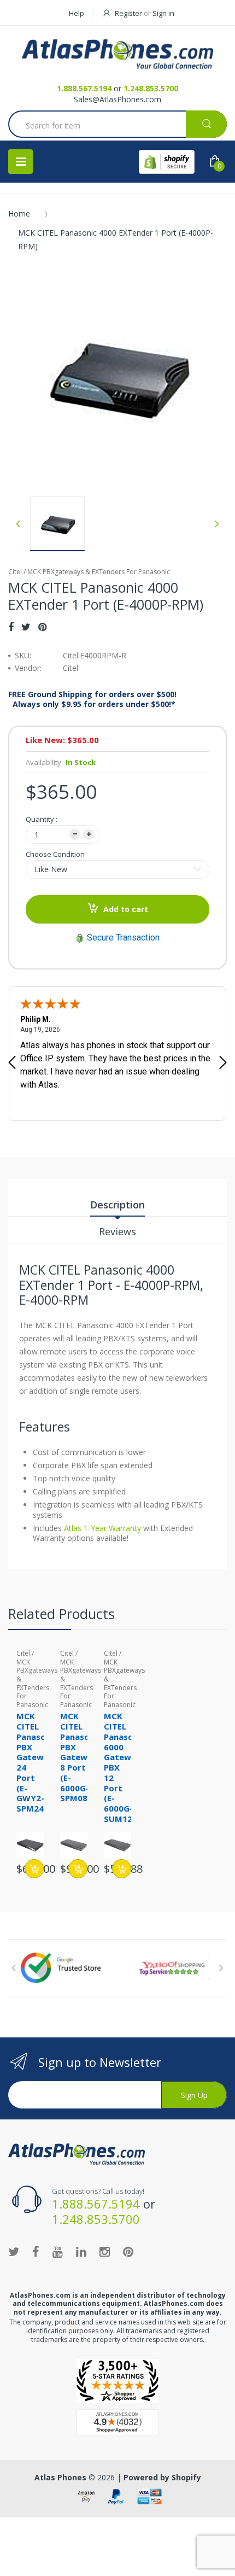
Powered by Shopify (162, 2477)
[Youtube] (58, 2251)
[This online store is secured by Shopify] (167, 162)
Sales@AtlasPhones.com (117, 99)
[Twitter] (26, 627)
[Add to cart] (34, 1869)
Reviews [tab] (117, 1231)
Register (128, 13)
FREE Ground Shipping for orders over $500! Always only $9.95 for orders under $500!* (92, 699)
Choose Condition (55, 854)
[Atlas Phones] (117, 54)
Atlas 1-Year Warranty (101, 1528)
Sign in (163, 13)
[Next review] (223, 1064)
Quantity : (42, 819)
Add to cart (126, 909)
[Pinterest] (42, 627)
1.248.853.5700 (151, 88)
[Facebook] (11, 627)
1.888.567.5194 (84, 88)
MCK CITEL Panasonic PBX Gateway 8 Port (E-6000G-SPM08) (81, 1757)
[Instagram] (105, 2251)
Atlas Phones (60, 2477)
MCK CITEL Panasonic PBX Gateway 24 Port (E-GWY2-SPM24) (37, 1762)
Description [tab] (117, 1205)
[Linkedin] (81, 2251)
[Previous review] (12, 1064)
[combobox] (117, 125)
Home (19, 214)
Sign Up (194, 2095)
